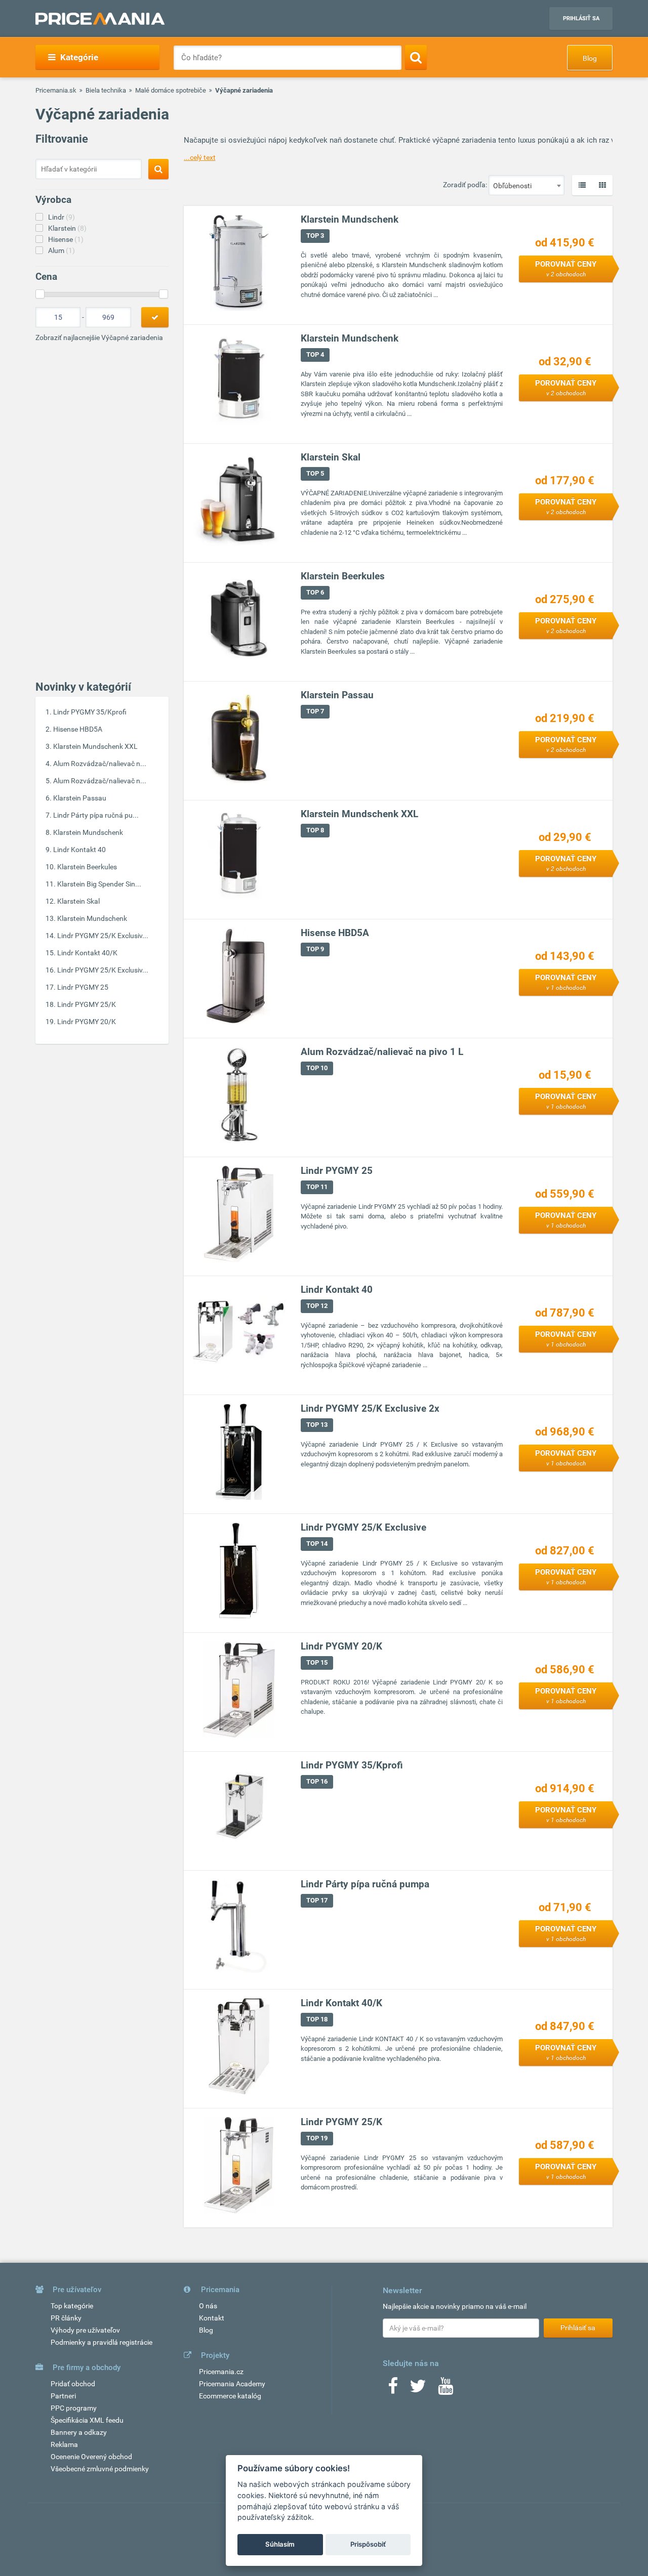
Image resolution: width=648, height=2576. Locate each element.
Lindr (62, 217)
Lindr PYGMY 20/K (87, 1022)
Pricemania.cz (221, 2372)
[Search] (416, 57)
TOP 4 (315, 354)
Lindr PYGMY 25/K (87, 1004)
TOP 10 (317, 1068)
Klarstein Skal (78, 901)
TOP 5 (315, 473)
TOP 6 (315, 592)
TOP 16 (317, 1781)
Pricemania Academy (232, 2384)
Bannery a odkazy (79, 2432)
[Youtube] (445, 2389)
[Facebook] (393, 2389)
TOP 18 (317, 2019)
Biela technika (106, 90)
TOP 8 (315, 830)
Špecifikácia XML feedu (87, 2420)
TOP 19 (317, 2138)
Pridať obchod (73, 2384)
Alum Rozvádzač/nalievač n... (100, 764)
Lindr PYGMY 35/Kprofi (90, 712)
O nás (208, 2306)
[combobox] (526, 185)
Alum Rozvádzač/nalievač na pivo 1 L (382, 1052)
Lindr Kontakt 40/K (87, 953)
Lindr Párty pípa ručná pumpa (365, 1884)
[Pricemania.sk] (100, 19)
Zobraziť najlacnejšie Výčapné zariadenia (99, 337)
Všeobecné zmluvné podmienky (100, 2469)
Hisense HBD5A (78, 729)
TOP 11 (317, 1187)
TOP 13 (317, 1425)
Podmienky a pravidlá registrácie (102, 2342)
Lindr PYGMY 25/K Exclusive (363, 1527)
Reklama (64, 2444)
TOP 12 (317, 1306)
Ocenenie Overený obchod (91, 2457)
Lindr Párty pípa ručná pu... (96, 815)
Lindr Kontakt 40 (79, 850)
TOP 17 (317, 1900)
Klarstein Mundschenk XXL (95, 746)
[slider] (40, 294)
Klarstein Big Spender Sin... (99, 884)
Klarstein (67, 228)
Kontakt (212, 2318)
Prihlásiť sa (581, 18)
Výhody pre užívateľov (85, 2330)
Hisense (66, 239)
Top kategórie (72, 2306)
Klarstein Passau (80, 798)
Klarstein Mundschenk (88, 832)
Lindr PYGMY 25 (83, 987)
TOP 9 (315, 949)
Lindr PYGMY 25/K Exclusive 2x (370, 1408)
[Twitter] (418, 2389)
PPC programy (74, 2408)
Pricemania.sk (56, 90)
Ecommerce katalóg (230, 2396)
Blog (590, 58)
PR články (66, 2318)
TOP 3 (315, 236)
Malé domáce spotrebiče (171, 90)
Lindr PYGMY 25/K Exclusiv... (103, 936)
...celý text (200, 157)
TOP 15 (317, 1662)
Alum (62, 250)
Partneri (63, 2396)
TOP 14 (317, 1544)
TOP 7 (315, 711)
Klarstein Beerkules (87, 867)
